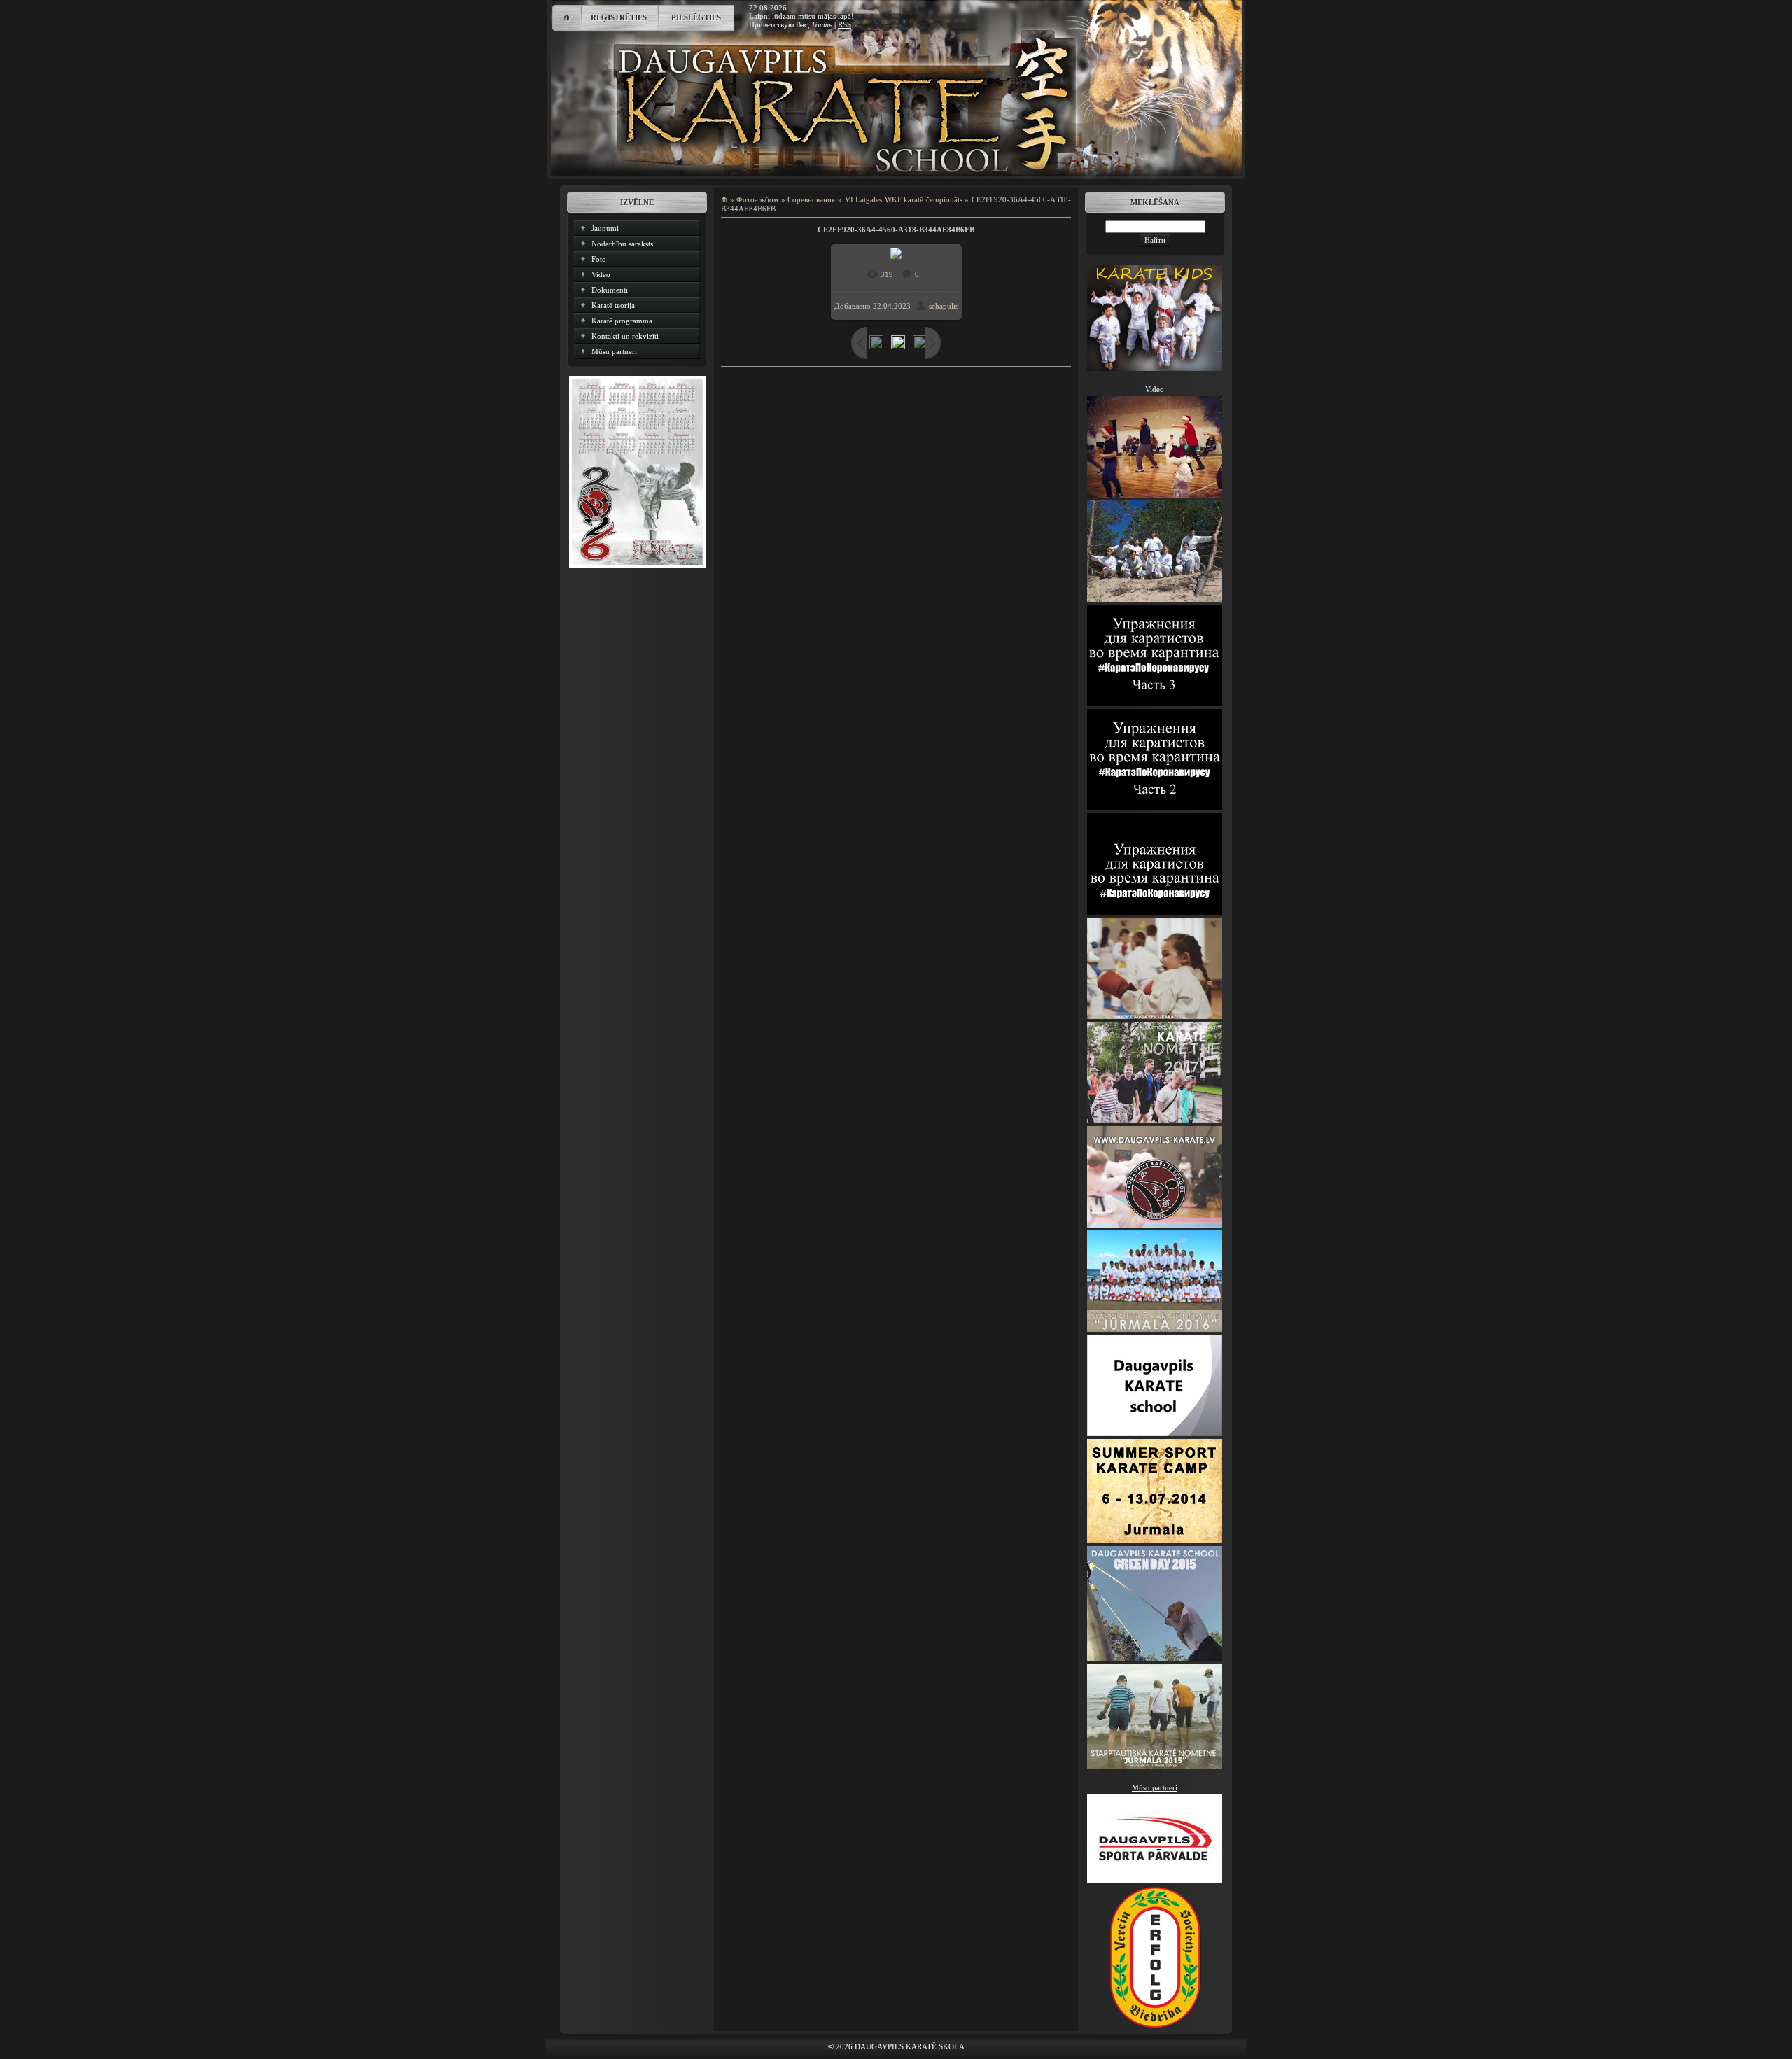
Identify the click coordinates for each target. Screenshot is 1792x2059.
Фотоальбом (757, 199)
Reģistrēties (619, 17)
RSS (845, 24)
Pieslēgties (696, 17)
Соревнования (811, 199)
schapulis (944, 306)
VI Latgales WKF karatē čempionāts (904, 199)
